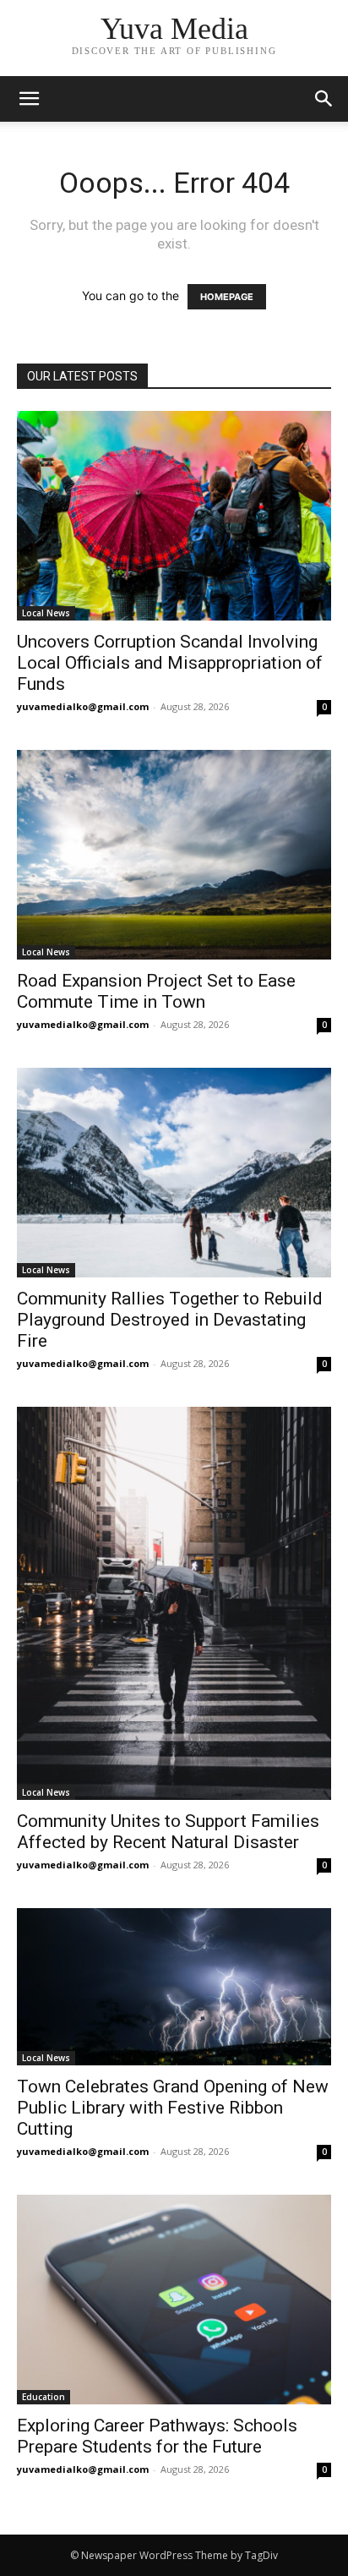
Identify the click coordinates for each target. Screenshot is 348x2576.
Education (43, 2397)
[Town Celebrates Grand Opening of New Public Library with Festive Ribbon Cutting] (174, 1987)
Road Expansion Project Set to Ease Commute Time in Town (156, 991)
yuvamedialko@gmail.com (83, 706)
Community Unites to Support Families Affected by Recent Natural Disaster (168, 1832)
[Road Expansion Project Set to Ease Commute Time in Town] (174, 855)
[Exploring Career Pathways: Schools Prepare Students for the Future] (174, 2300)
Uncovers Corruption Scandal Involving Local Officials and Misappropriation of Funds (170, 663)
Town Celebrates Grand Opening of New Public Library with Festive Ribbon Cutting (173, 2108)
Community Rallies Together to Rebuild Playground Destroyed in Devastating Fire (170, 1320)
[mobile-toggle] (29, 99)
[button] (324, 99)
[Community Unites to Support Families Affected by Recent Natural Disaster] (174, 1603)
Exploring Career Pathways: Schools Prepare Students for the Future (157, 2436)
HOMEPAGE (227, 297)
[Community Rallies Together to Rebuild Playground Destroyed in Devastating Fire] (174, 1173)
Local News (46, 613)
